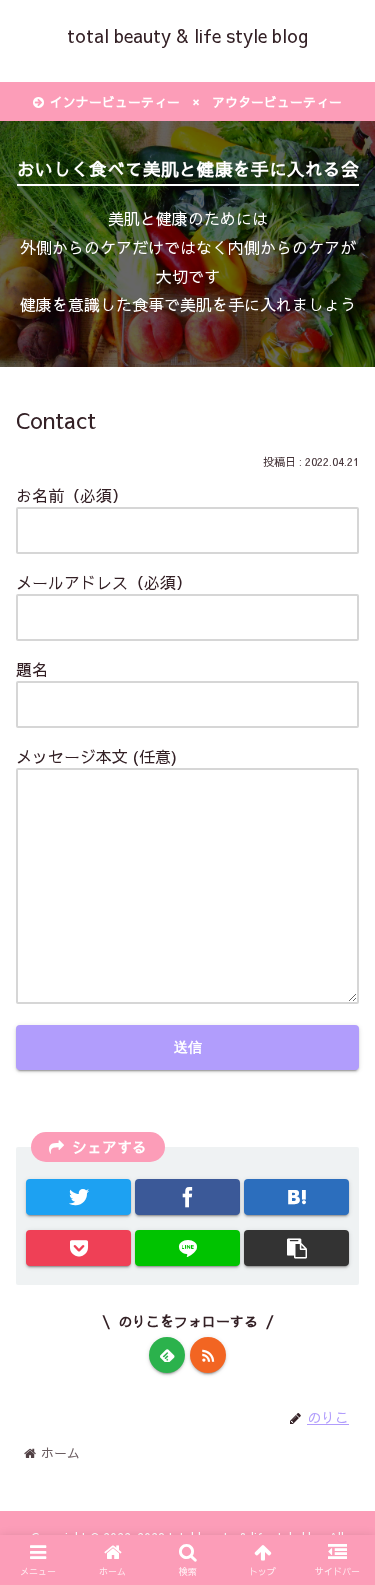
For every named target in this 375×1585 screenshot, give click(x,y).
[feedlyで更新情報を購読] (167, 1355)
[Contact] (296, 1197)
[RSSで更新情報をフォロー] (208, 1355)
